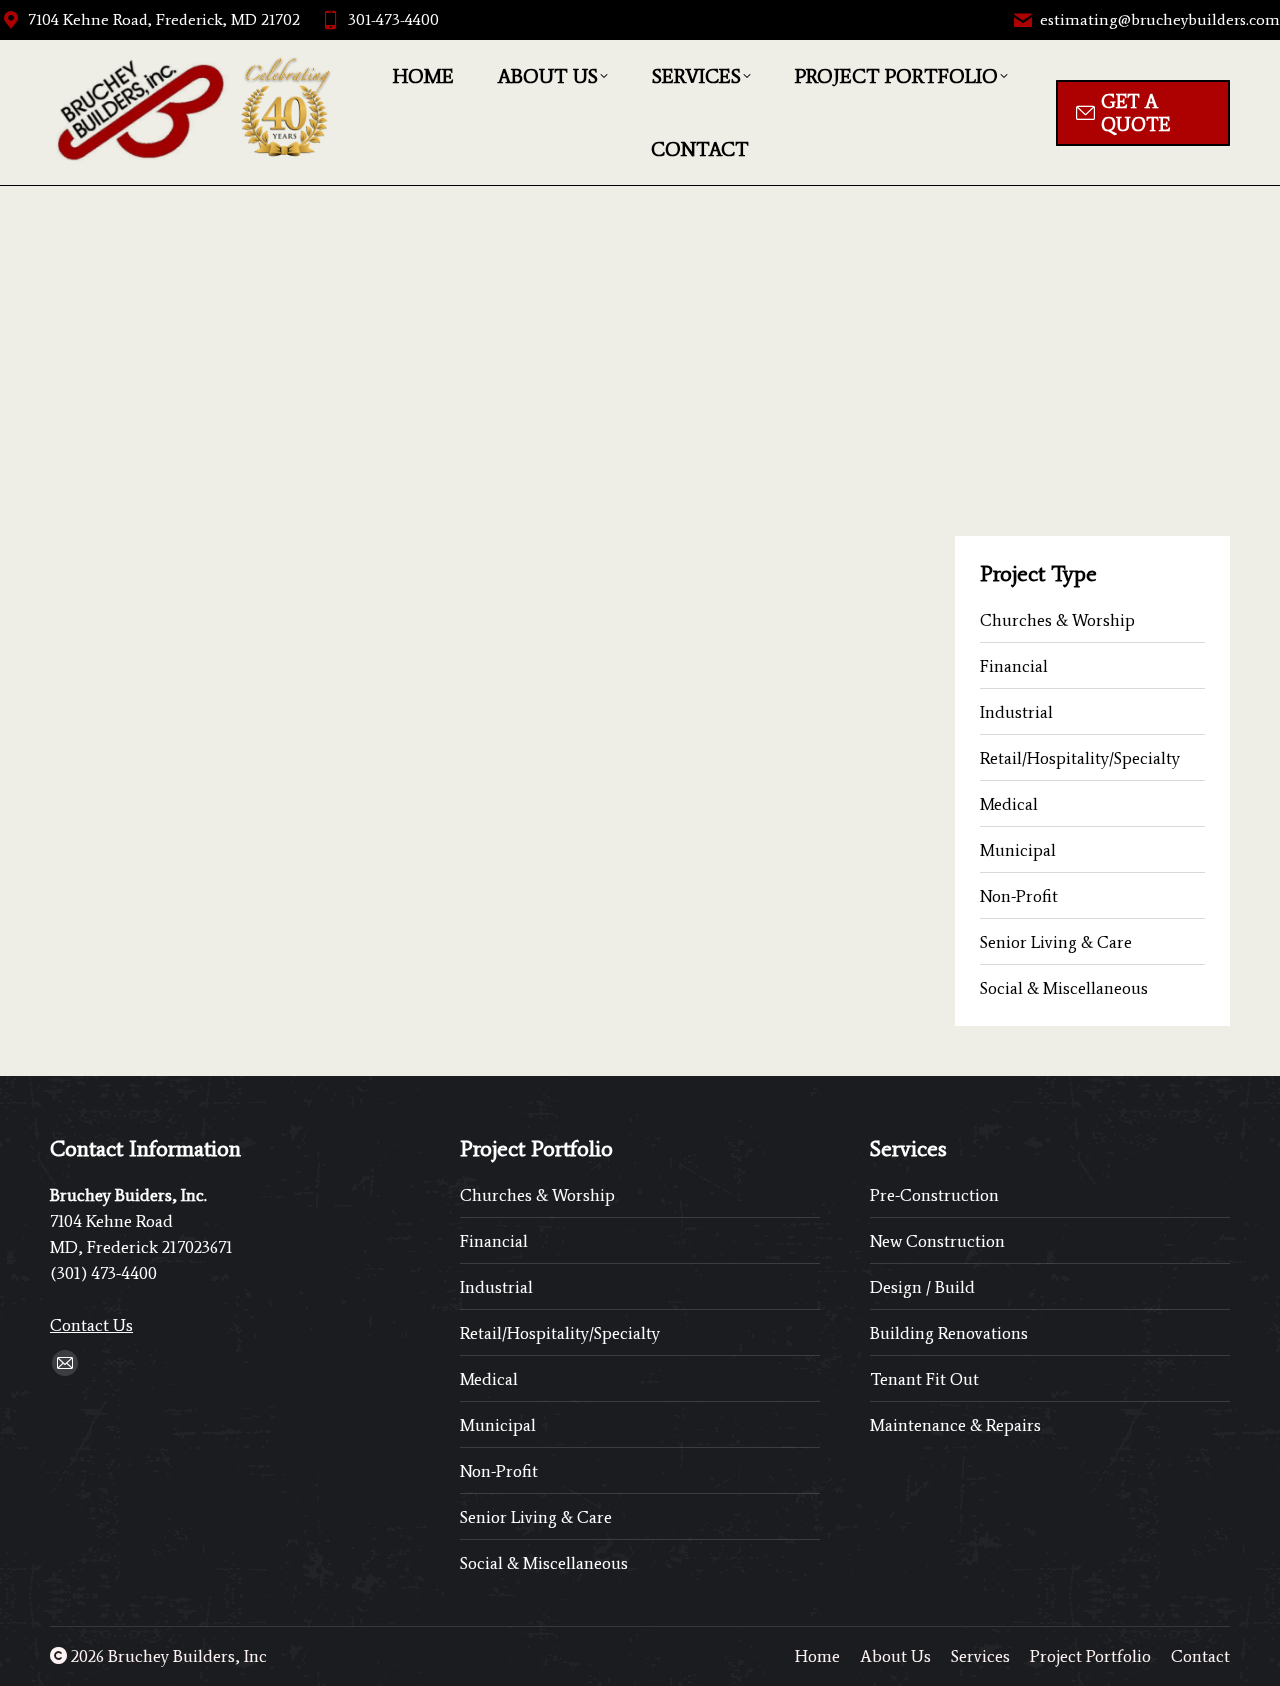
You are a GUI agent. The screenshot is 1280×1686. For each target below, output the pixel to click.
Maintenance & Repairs (955, 1425)
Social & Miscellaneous (1064, 988)
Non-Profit (1019, 896)
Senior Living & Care (1056, 942)
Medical (1009, 804)
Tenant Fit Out (924, 1379)
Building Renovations (949, 1333)
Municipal (1018, 850)
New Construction (937, 1241)
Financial (1014, 666)
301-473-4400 (393, 19)
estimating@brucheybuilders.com (1160, 19)
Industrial (1016, 712)
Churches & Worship (1057, 620)
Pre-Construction (934, 1195)
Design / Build (922, 1287)
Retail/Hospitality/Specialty (1080, 758)
